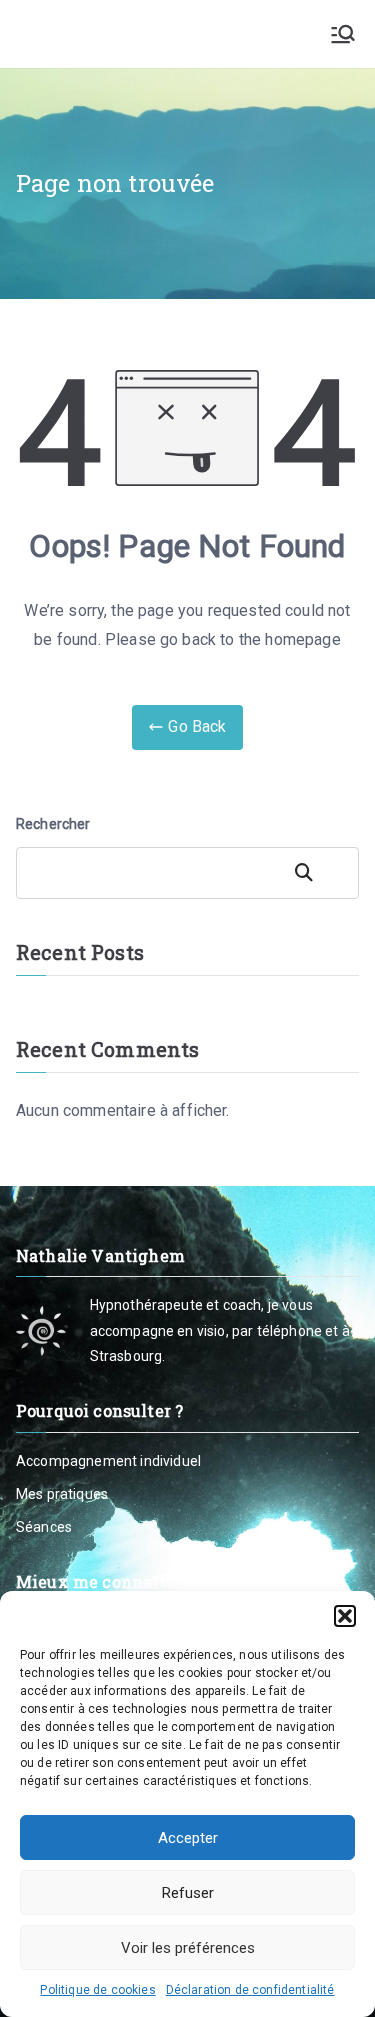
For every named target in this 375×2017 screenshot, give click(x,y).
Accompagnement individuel (108, 1461)
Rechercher (53, 824)
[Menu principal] (343, 34)
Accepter (188, 1838)
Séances (44, 1527)
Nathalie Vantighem (98, 33)
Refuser (188, 1893)
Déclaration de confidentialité (250, 1990)
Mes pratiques (62, 1494)
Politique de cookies (97, 1990)
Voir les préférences (188, 1948)
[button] (345, 1616)
